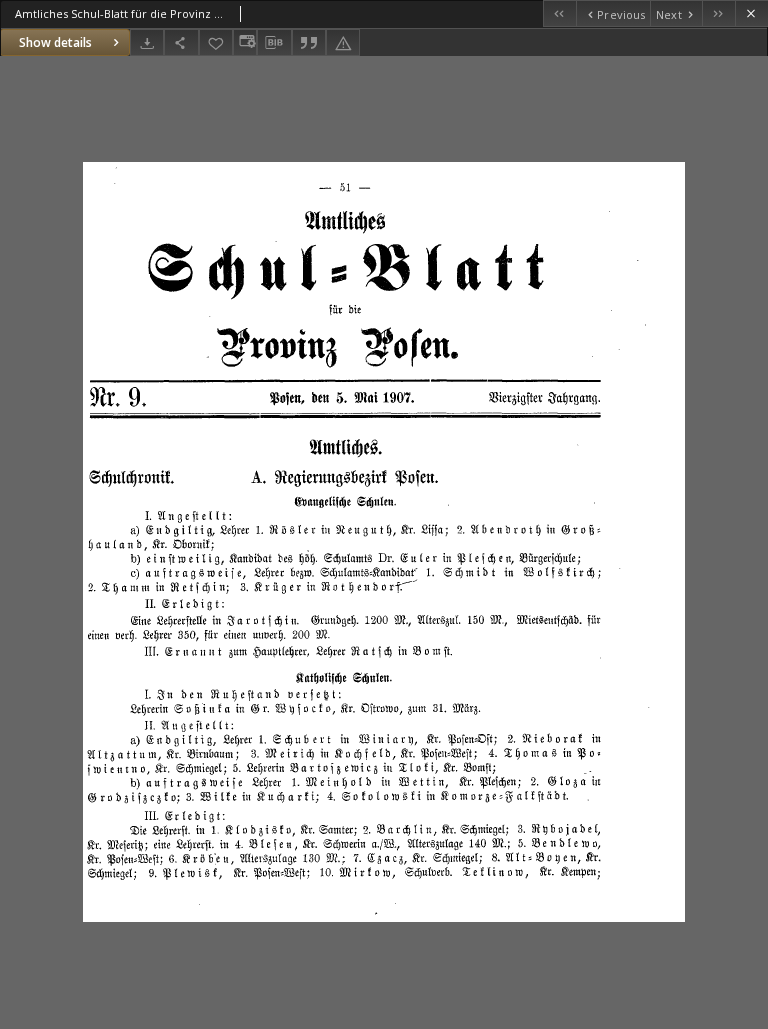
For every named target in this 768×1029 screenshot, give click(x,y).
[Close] (751, 13)
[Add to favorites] (216, 42)
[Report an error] (343, 42)
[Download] (147, 42)
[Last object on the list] (718, 13)
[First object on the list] (559, 13)
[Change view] (245, 42)
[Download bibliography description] (274, 43)
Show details (55, 42)
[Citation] (309, 42)
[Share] (181, 42)
